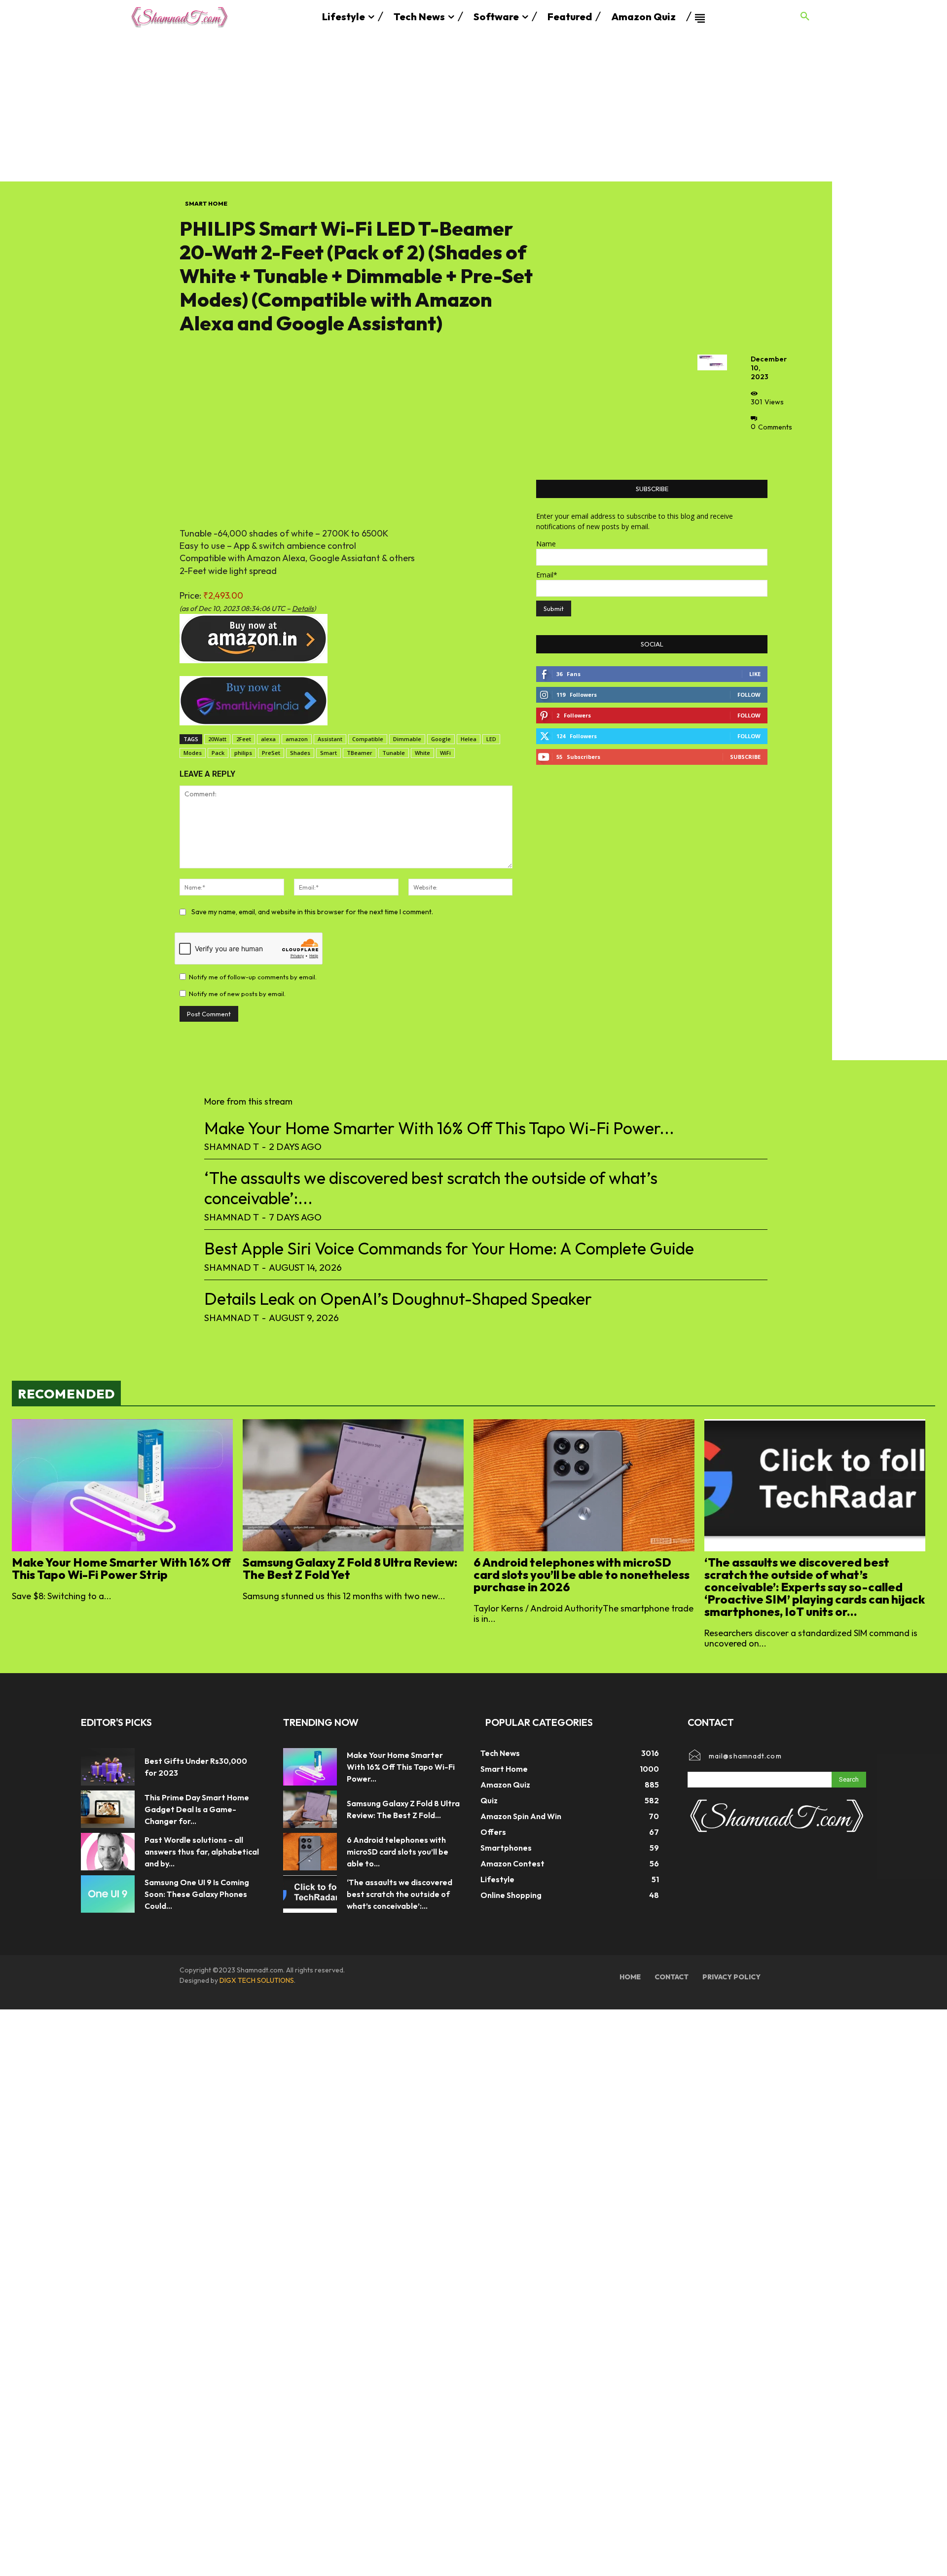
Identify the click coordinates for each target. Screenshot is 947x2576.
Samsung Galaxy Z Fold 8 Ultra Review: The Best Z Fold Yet (350, 1568)
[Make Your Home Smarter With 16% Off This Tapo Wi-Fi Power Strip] (122, 1485)
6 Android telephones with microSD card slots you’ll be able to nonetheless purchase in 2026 (582, 1574)
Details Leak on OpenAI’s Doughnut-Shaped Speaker (398, 1299)
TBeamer (360, 753)
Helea (469, 739)
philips (243, 753)
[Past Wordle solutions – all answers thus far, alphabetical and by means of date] (108, 1852)
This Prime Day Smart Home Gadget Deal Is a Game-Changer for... (197, 1809)
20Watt (217, 739)
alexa (268, 739)
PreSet (271, 753)
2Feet (244, 739)
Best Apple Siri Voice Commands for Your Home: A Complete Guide (449, 1248)
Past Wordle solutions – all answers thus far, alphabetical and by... (202, 1852)
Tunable (394, 753)
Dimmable (407, 739)
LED (491, 739)
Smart (328, 753)
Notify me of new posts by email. (237, 994)
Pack (218, 753)
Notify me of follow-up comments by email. (253, 977)
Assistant (330, 739)
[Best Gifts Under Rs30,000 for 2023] (108, 1767)
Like (755, 674)
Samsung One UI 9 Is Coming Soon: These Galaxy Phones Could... (197, 1894)
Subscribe (745, 757)
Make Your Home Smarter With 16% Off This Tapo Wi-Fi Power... (439, 1128)
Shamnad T (232, 1146)
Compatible (368, 739)
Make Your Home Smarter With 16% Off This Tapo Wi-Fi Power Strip (121, 1568)
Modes (193, 753)
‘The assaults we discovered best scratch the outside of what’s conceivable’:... (431, 1188)
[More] (761, 449)
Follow (749, 695)
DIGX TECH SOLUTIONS (257, 1980)
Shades (300, 753)
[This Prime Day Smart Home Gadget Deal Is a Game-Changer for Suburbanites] (108, 1809)
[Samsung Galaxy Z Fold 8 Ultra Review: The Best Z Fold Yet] (353, 1485)
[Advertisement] (473, 107)
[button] (805, 17)
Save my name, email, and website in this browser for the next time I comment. (312, 912)
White (422, 753)
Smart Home (206, 203)
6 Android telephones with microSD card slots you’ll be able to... (398, 1852)
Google (441, 739)
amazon (297, 739)
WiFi (445, 753)
